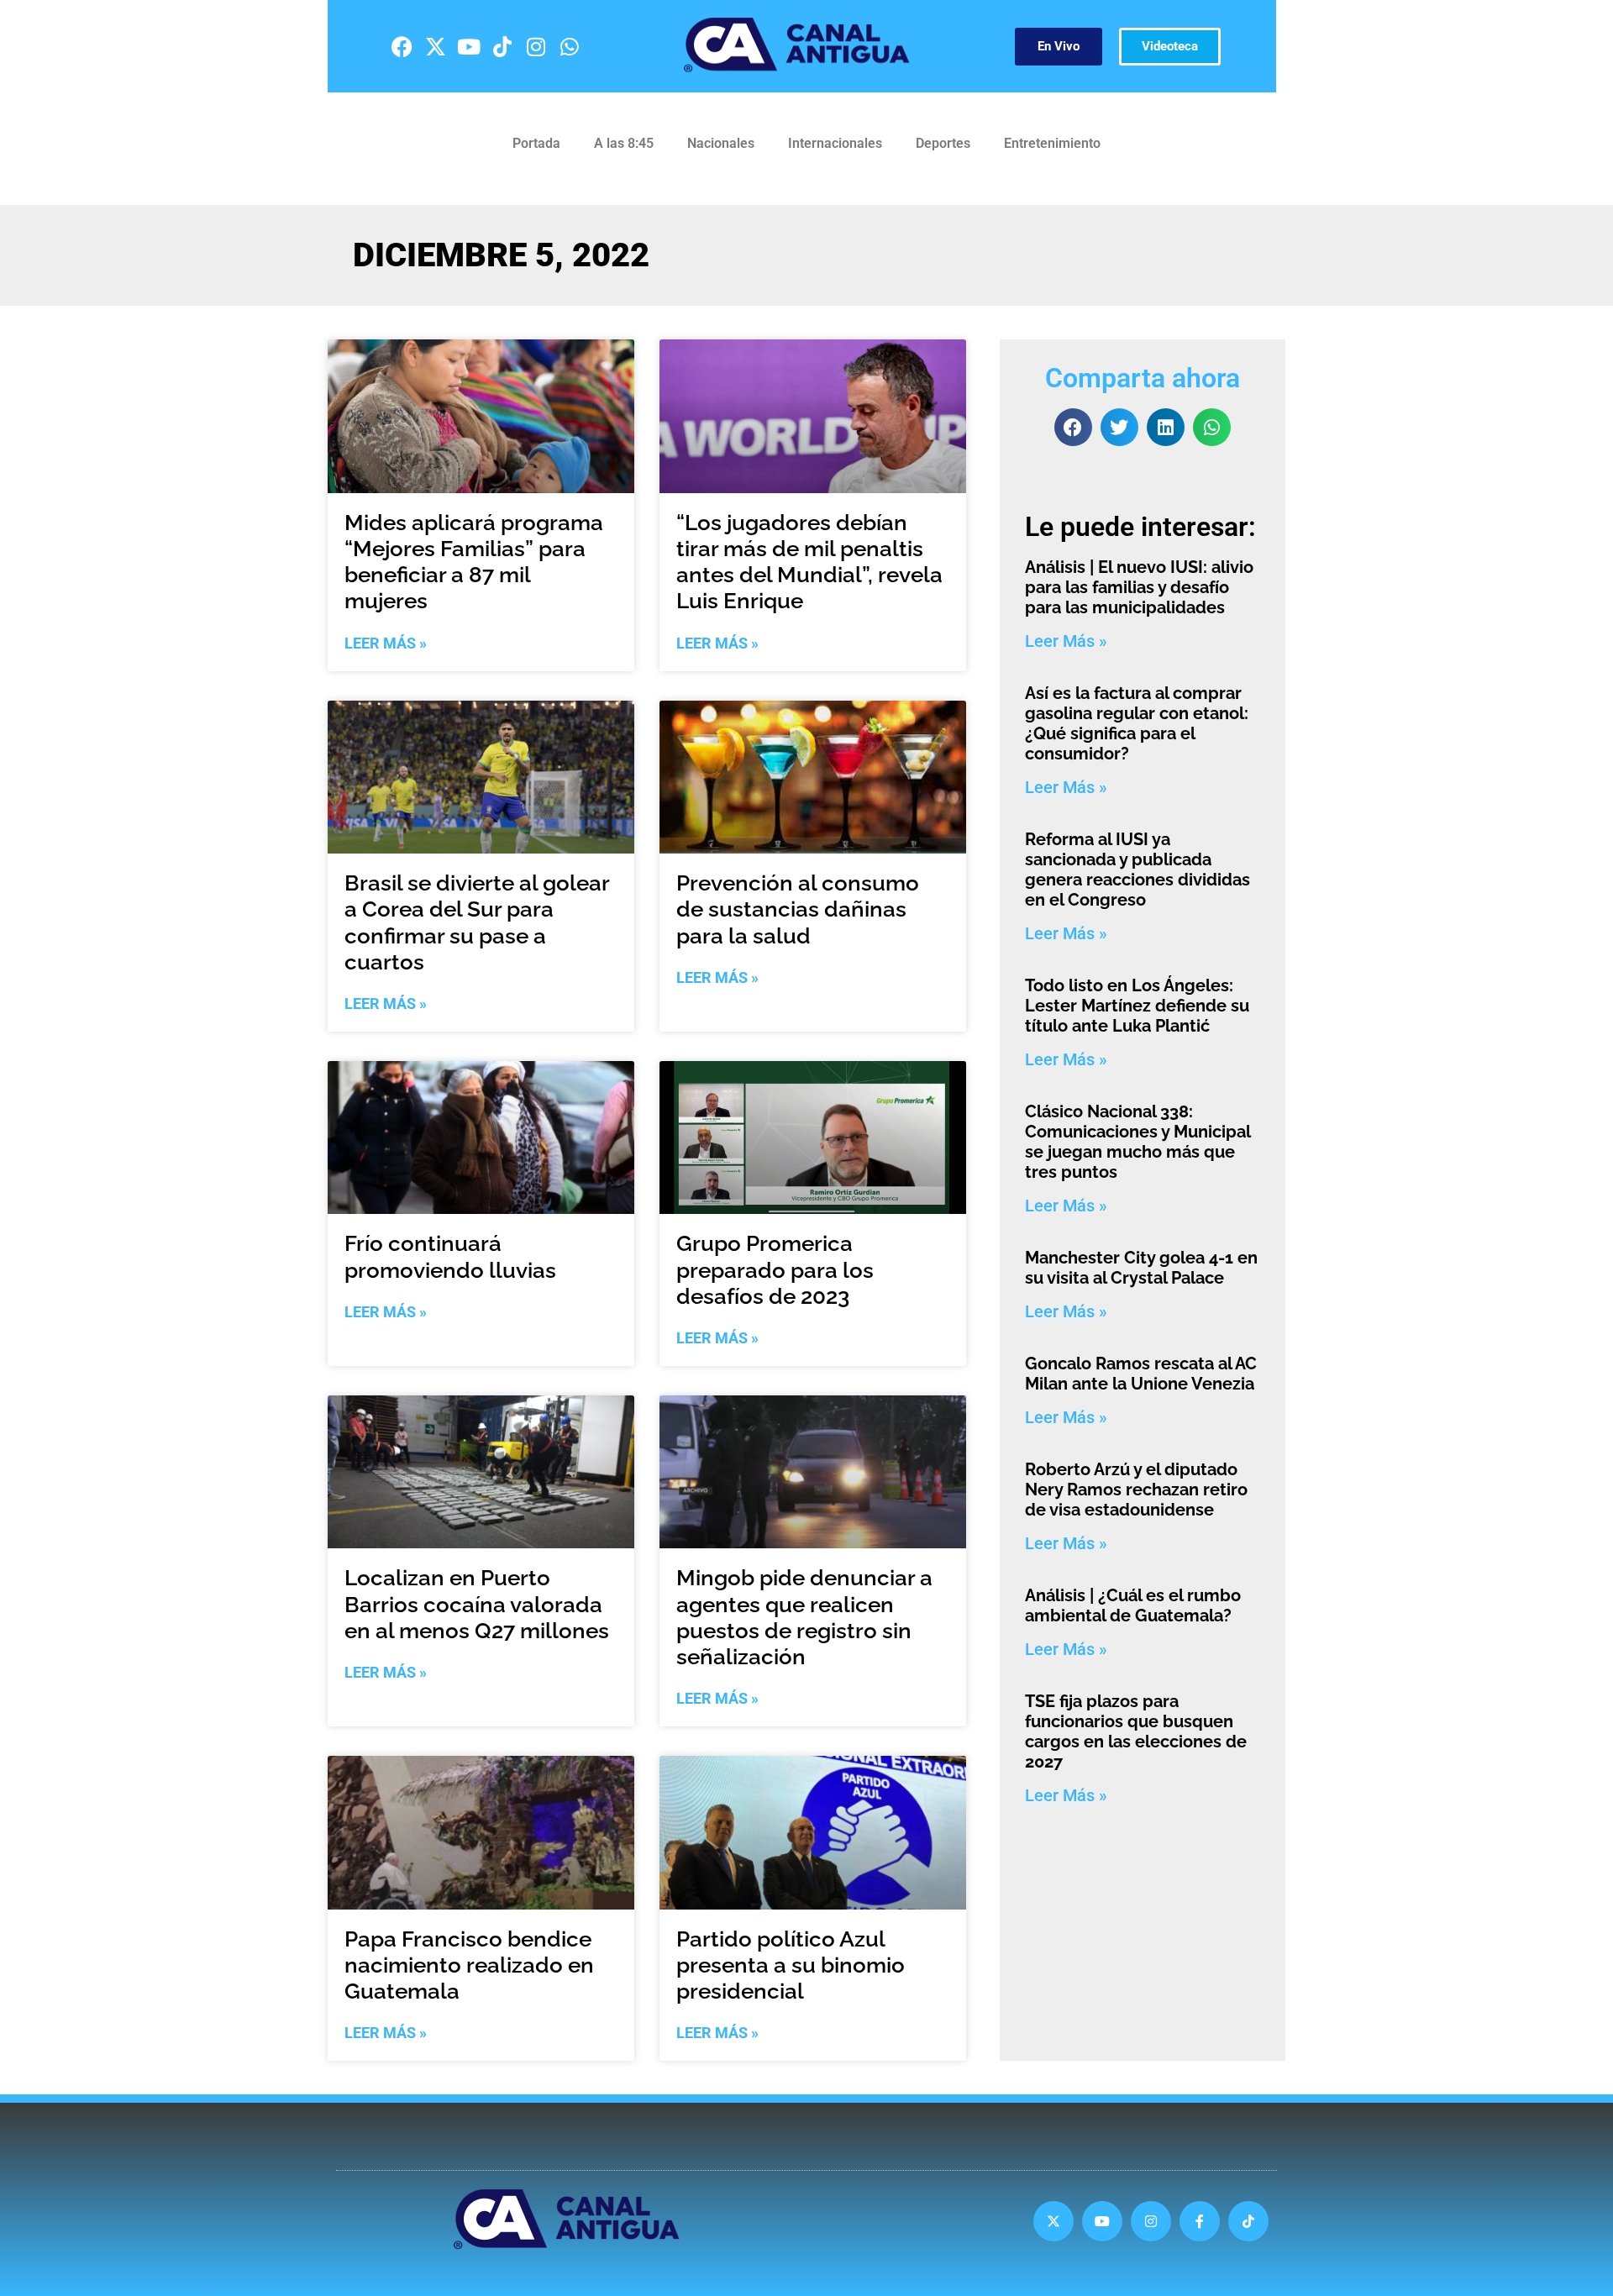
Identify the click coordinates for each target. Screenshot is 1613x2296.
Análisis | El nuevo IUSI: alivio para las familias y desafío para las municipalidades (1139, 587)
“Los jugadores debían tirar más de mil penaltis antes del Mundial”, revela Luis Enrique (809, 562)
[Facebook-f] (1200, 2221)
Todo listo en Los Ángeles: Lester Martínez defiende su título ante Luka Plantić (1137, 1006)
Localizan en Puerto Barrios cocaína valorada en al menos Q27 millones (477, 1604)
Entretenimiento (1052, 143)
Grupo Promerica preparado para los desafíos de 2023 (775, 1269)
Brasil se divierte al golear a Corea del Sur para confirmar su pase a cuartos (477, 922)
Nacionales (721, 143)
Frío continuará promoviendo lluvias (450, 1256)
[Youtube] (469, 46)
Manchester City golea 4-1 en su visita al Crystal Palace (1141, 1268)
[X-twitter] (435, 46)
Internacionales (835, 143)
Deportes (943, 143)
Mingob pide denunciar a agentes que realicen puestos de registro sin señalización (804, 1617)
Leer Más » (386, 643)
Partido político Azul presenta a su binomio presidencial (791, 1965)
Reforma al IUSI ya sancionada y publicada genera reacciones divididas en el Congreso (1138, 870)
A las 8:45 (624, 143)
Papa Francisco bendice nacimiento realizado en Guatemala (469, 1965)
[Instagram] (536, 46)
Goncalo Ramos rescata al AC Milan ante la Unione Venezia (1141, 1374)
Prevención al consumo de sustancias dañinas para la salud (798, 909)
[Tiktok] (502, 46)
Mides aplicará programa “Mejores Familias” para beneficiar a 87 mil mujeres (474, 562)
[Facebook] (402, 46)
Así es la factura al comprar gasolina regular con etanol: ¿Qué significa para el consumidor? (1137, 723)
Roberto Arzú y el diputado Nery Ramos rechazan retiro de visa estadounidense (1136, 1490)
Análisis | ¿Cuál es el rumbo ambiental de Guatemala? (1133, 1605)
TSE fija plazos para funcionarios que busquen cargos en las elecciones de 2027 (1136, 1731)
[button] (1073, 427)
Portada (536, 143)
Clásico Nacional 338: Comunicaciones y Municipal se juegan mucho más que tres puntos (1138, 1142)
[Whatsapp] (570, 46)
